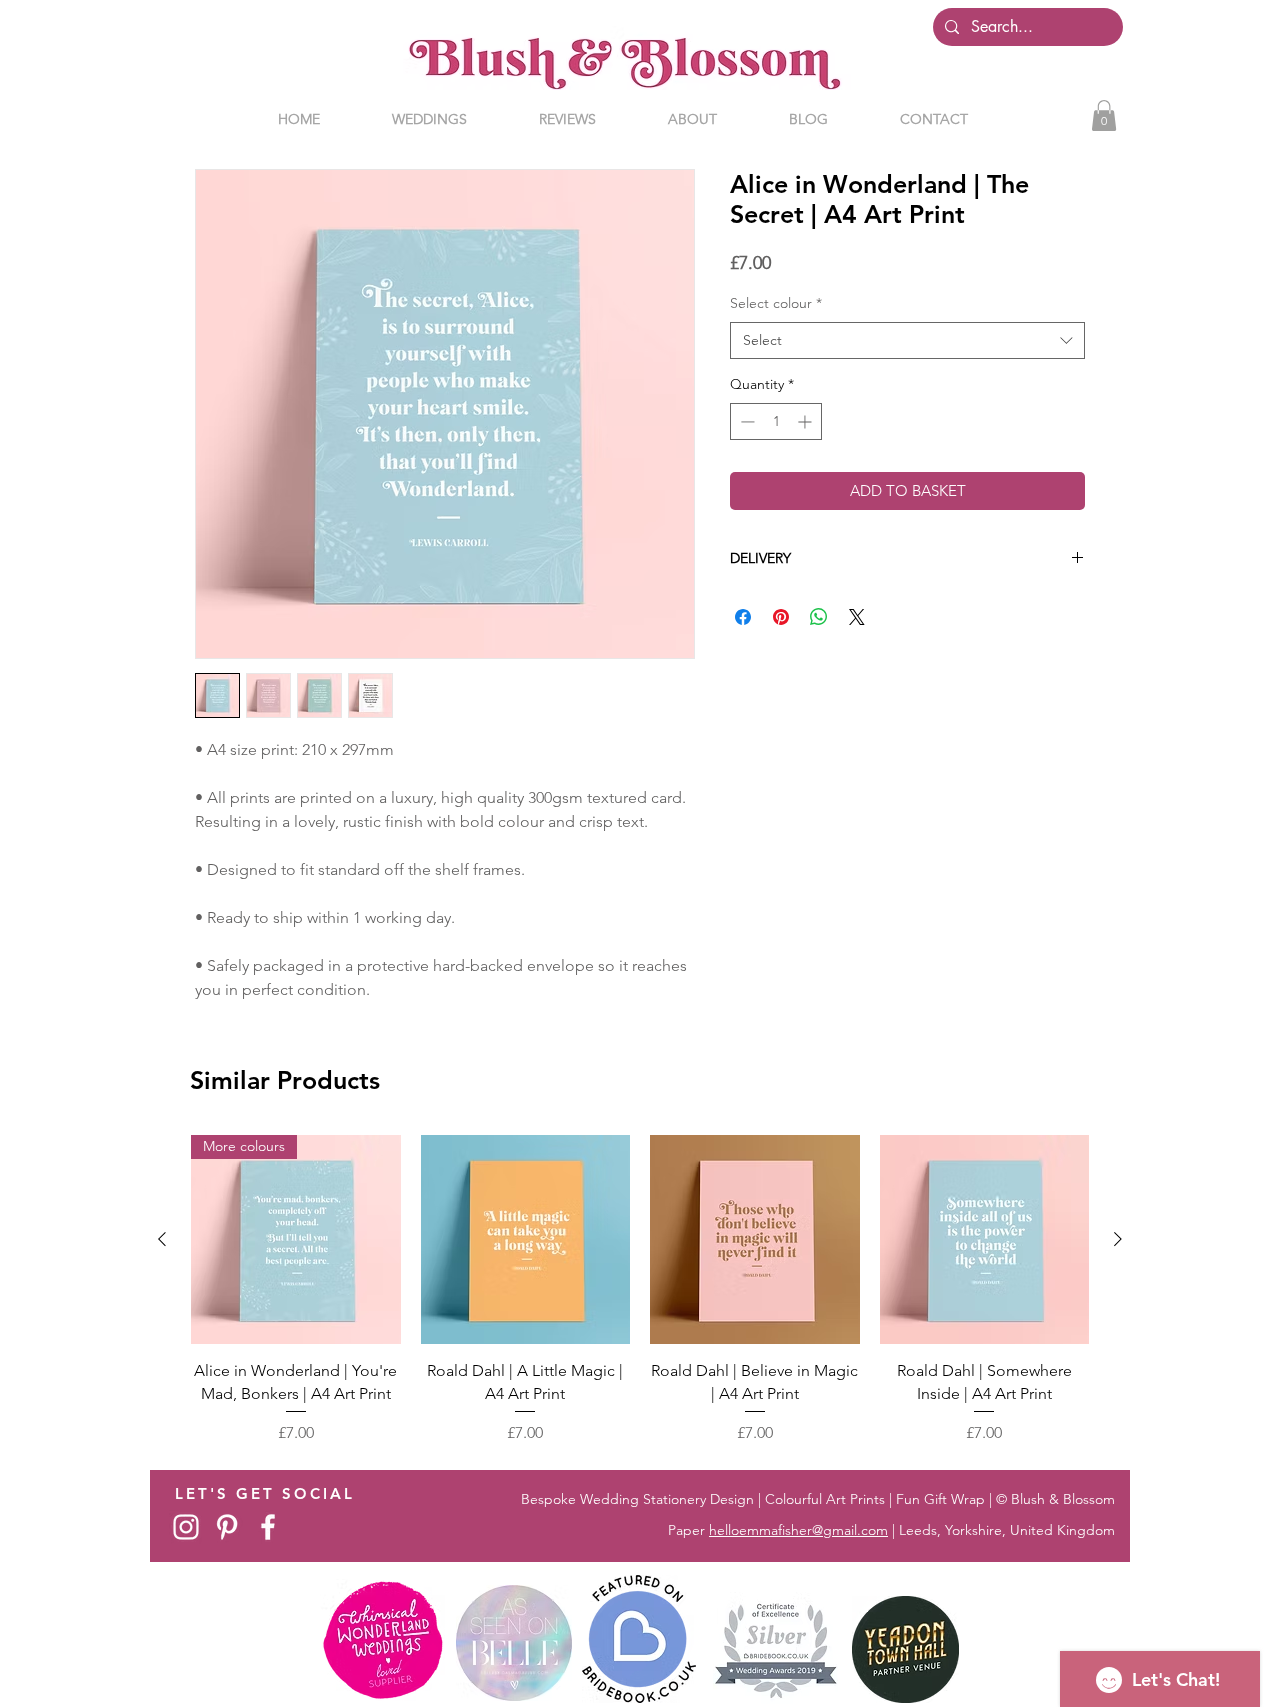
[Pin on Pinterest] (781, 617)
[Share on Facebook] (743, 617)
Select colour (776, 303)
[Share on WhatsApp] (819, 617)
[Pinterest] (227, 1527)
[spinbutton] (776, 421)
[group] (640, 1290)
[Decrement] (745, 421)
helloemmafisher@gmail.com (798, 1530)
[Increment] (806, 421)
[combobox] (907, 341)
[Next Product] (1118, 1239)
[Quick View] (526, 1240)
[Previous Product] (162, 1239)
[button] (1104, 115)
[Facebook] (268, 1527)
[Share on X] (857, 617)
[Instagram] (186, 1527)
